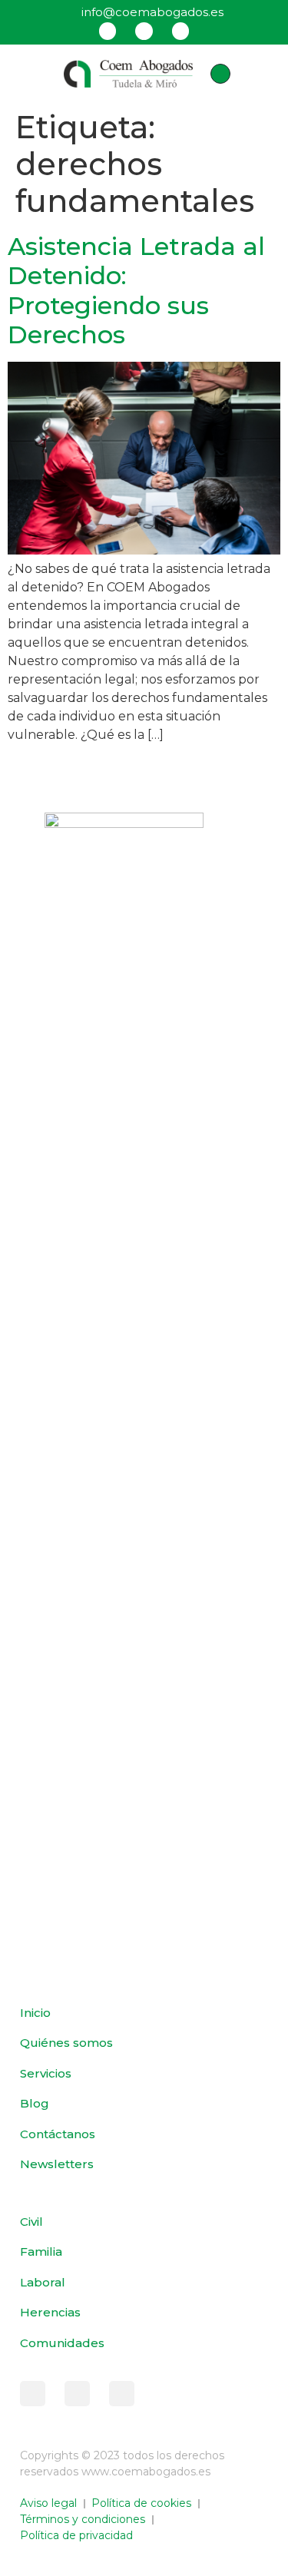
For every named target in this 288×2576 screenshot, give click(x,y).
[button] (31, 74)
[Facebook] (108, 31)
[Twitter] (144, 31)
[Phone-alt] (220, 74)
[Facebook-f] (33, 2394)
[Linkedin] (180, 31)
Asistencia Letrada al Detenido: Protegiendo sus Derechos (136, 290)
